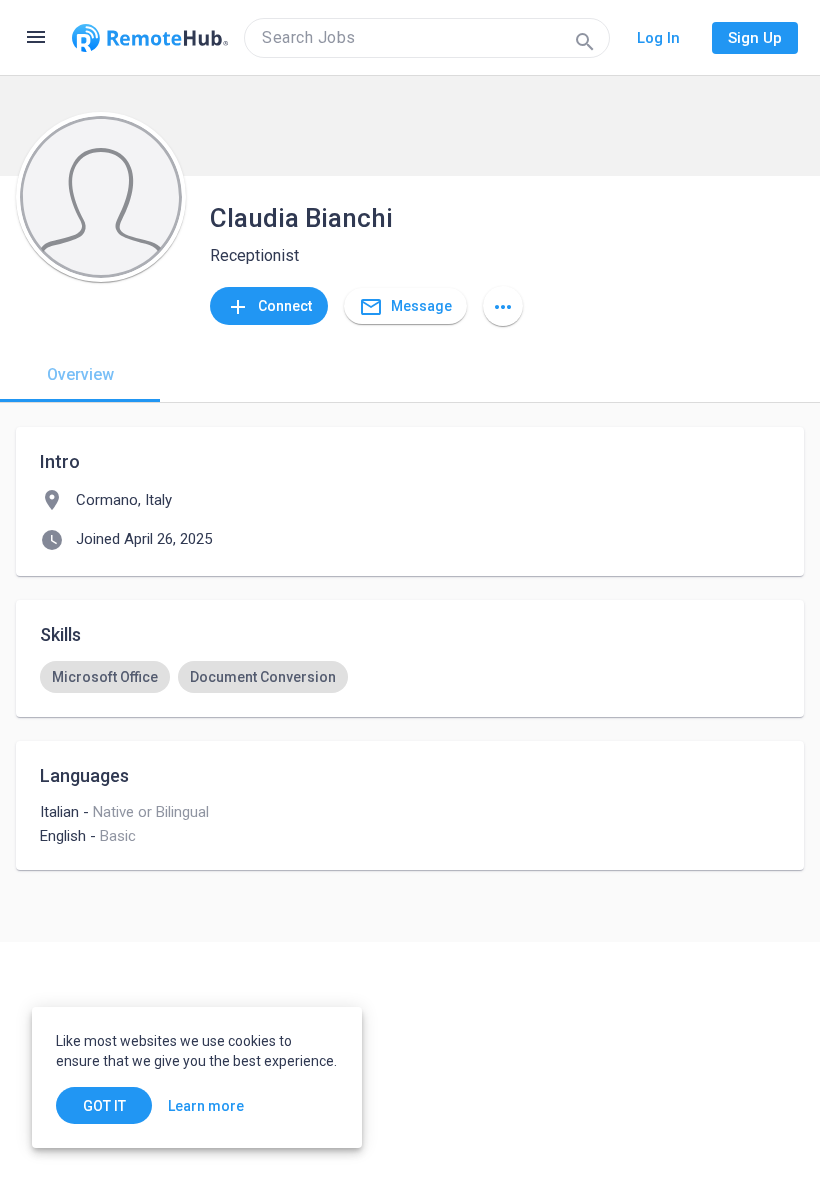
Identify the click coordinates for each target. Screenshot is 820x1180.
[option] (105, 677)
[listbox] (410, 677)
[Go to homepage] (150, 38)
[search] (427, 38)
